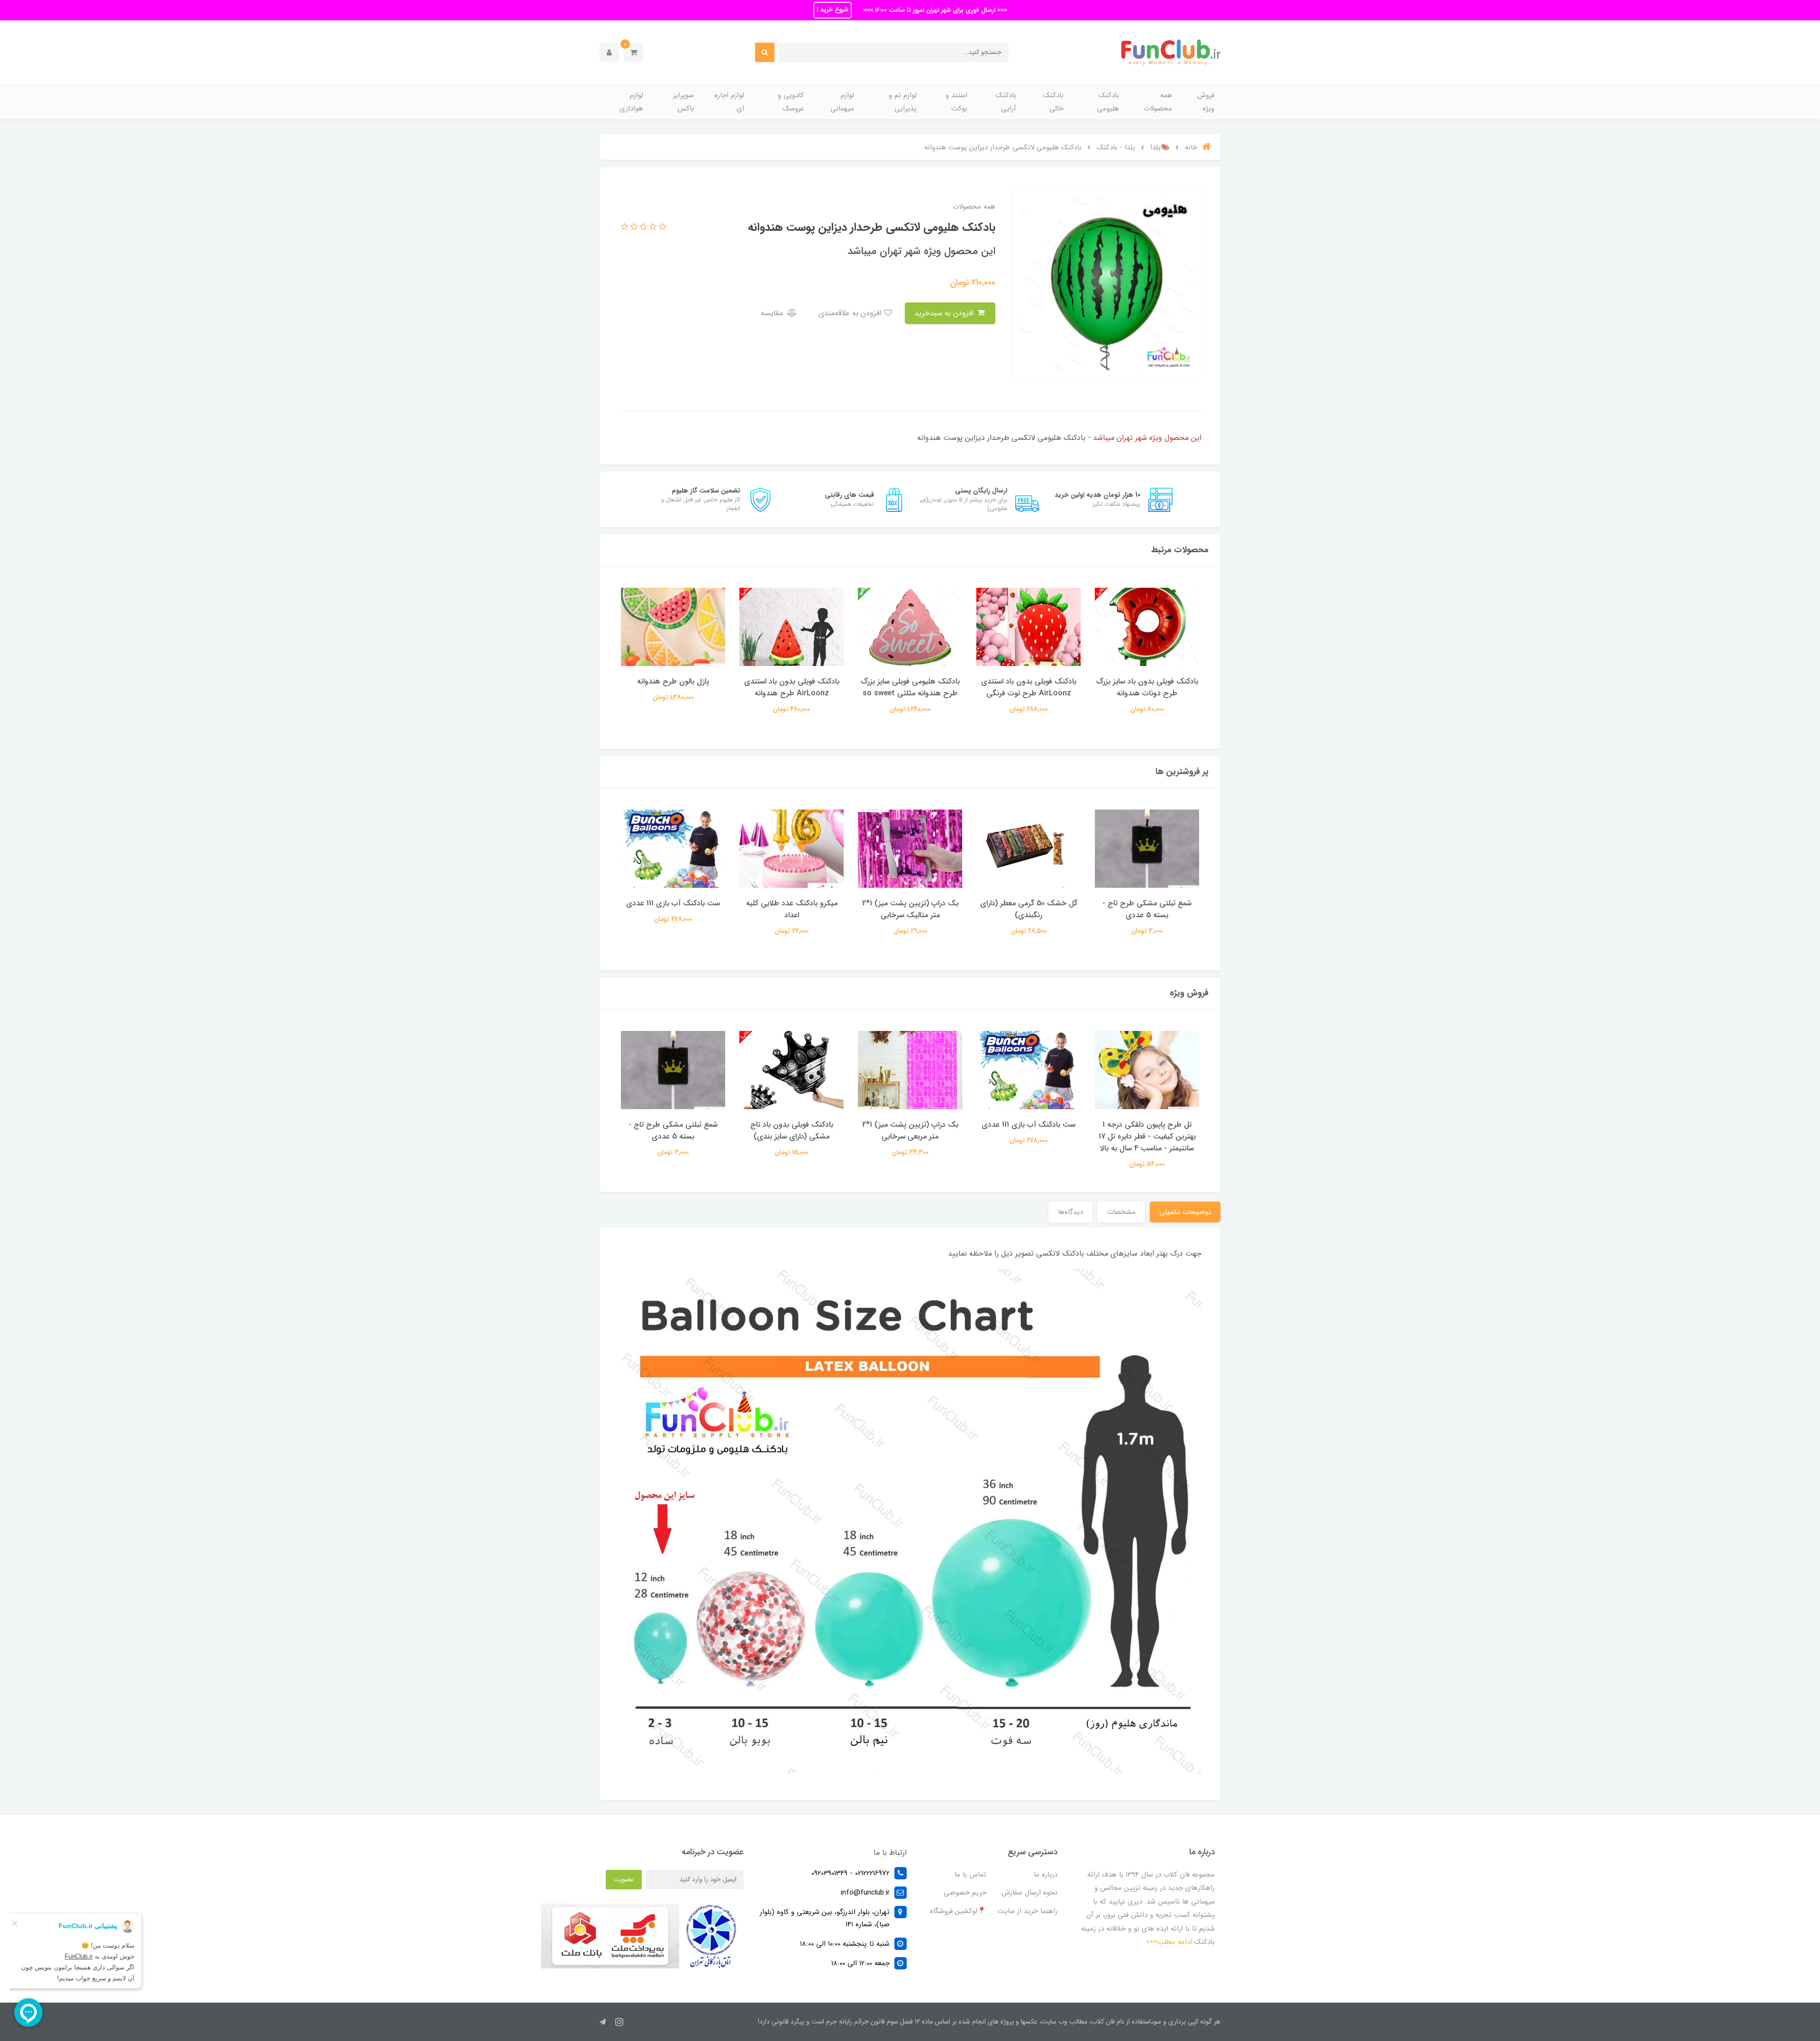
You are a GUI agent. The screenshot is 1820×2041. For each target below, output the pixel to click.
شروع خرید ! (833, 10)
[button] (633, 52)
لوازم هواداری (631, 102)
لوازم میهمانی (842, 102)
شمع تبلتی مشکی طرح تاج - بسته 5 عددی (1147, 909)
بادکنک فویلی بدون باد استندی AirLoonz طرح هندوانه (792, 687)
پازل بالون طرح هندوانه (673, 681)
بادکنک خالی (1053, 102)
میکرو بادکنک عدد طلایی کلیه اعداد (792, 909)
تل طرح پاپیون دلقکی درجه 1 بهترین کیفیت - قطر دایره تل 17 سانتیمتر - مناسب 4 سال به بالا (1147, 1136)
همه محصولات (1158, 102)
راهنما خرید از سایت (1028, 1911)
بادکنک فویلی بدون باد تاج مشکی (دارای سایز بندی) (792, 1130)
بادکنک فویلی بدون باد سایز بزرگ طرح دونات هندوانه (1147, 687)
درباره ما (1046, 1875)
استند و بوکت (956, 102)
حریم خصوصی (965, 1893)
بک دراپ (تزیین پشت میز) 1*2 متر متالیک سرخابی (910, 909)
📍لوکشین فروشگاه (958, 1911)
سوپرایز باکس (683, 102)
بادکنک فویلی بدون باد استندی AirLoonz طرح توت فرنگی (1029, 687)
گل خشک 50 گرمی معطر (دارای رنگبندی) (1029, 909)
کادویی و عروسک (791, 102)
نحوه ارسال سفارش (1029, 1893)
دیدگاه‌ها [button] (1070, 1212)
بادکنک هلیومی (1108, 102)
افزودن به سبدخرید (945, 313)
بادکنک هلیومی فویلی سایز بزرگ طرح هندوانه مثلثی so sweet (910, 687)
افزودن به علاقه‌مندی (851, 313)
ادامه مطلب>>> (1169, 1942)
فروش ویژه (1206, 102)
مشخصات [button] (1121, 1212)
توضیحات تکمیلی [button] (1185, 1212)
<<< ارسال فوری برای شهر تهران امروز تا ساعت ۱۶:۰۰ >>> (934, 10)
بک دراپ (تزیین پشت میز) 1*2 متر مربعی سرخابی (910, 1130)
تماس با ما (970, 1875)
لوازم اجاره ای (729, 102)
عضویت (624, 1879)
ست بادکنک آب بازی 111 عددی (673, 903)
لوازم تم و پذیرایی (903, 102)
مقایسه (773, 313)
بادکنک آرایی (1006, 102)
